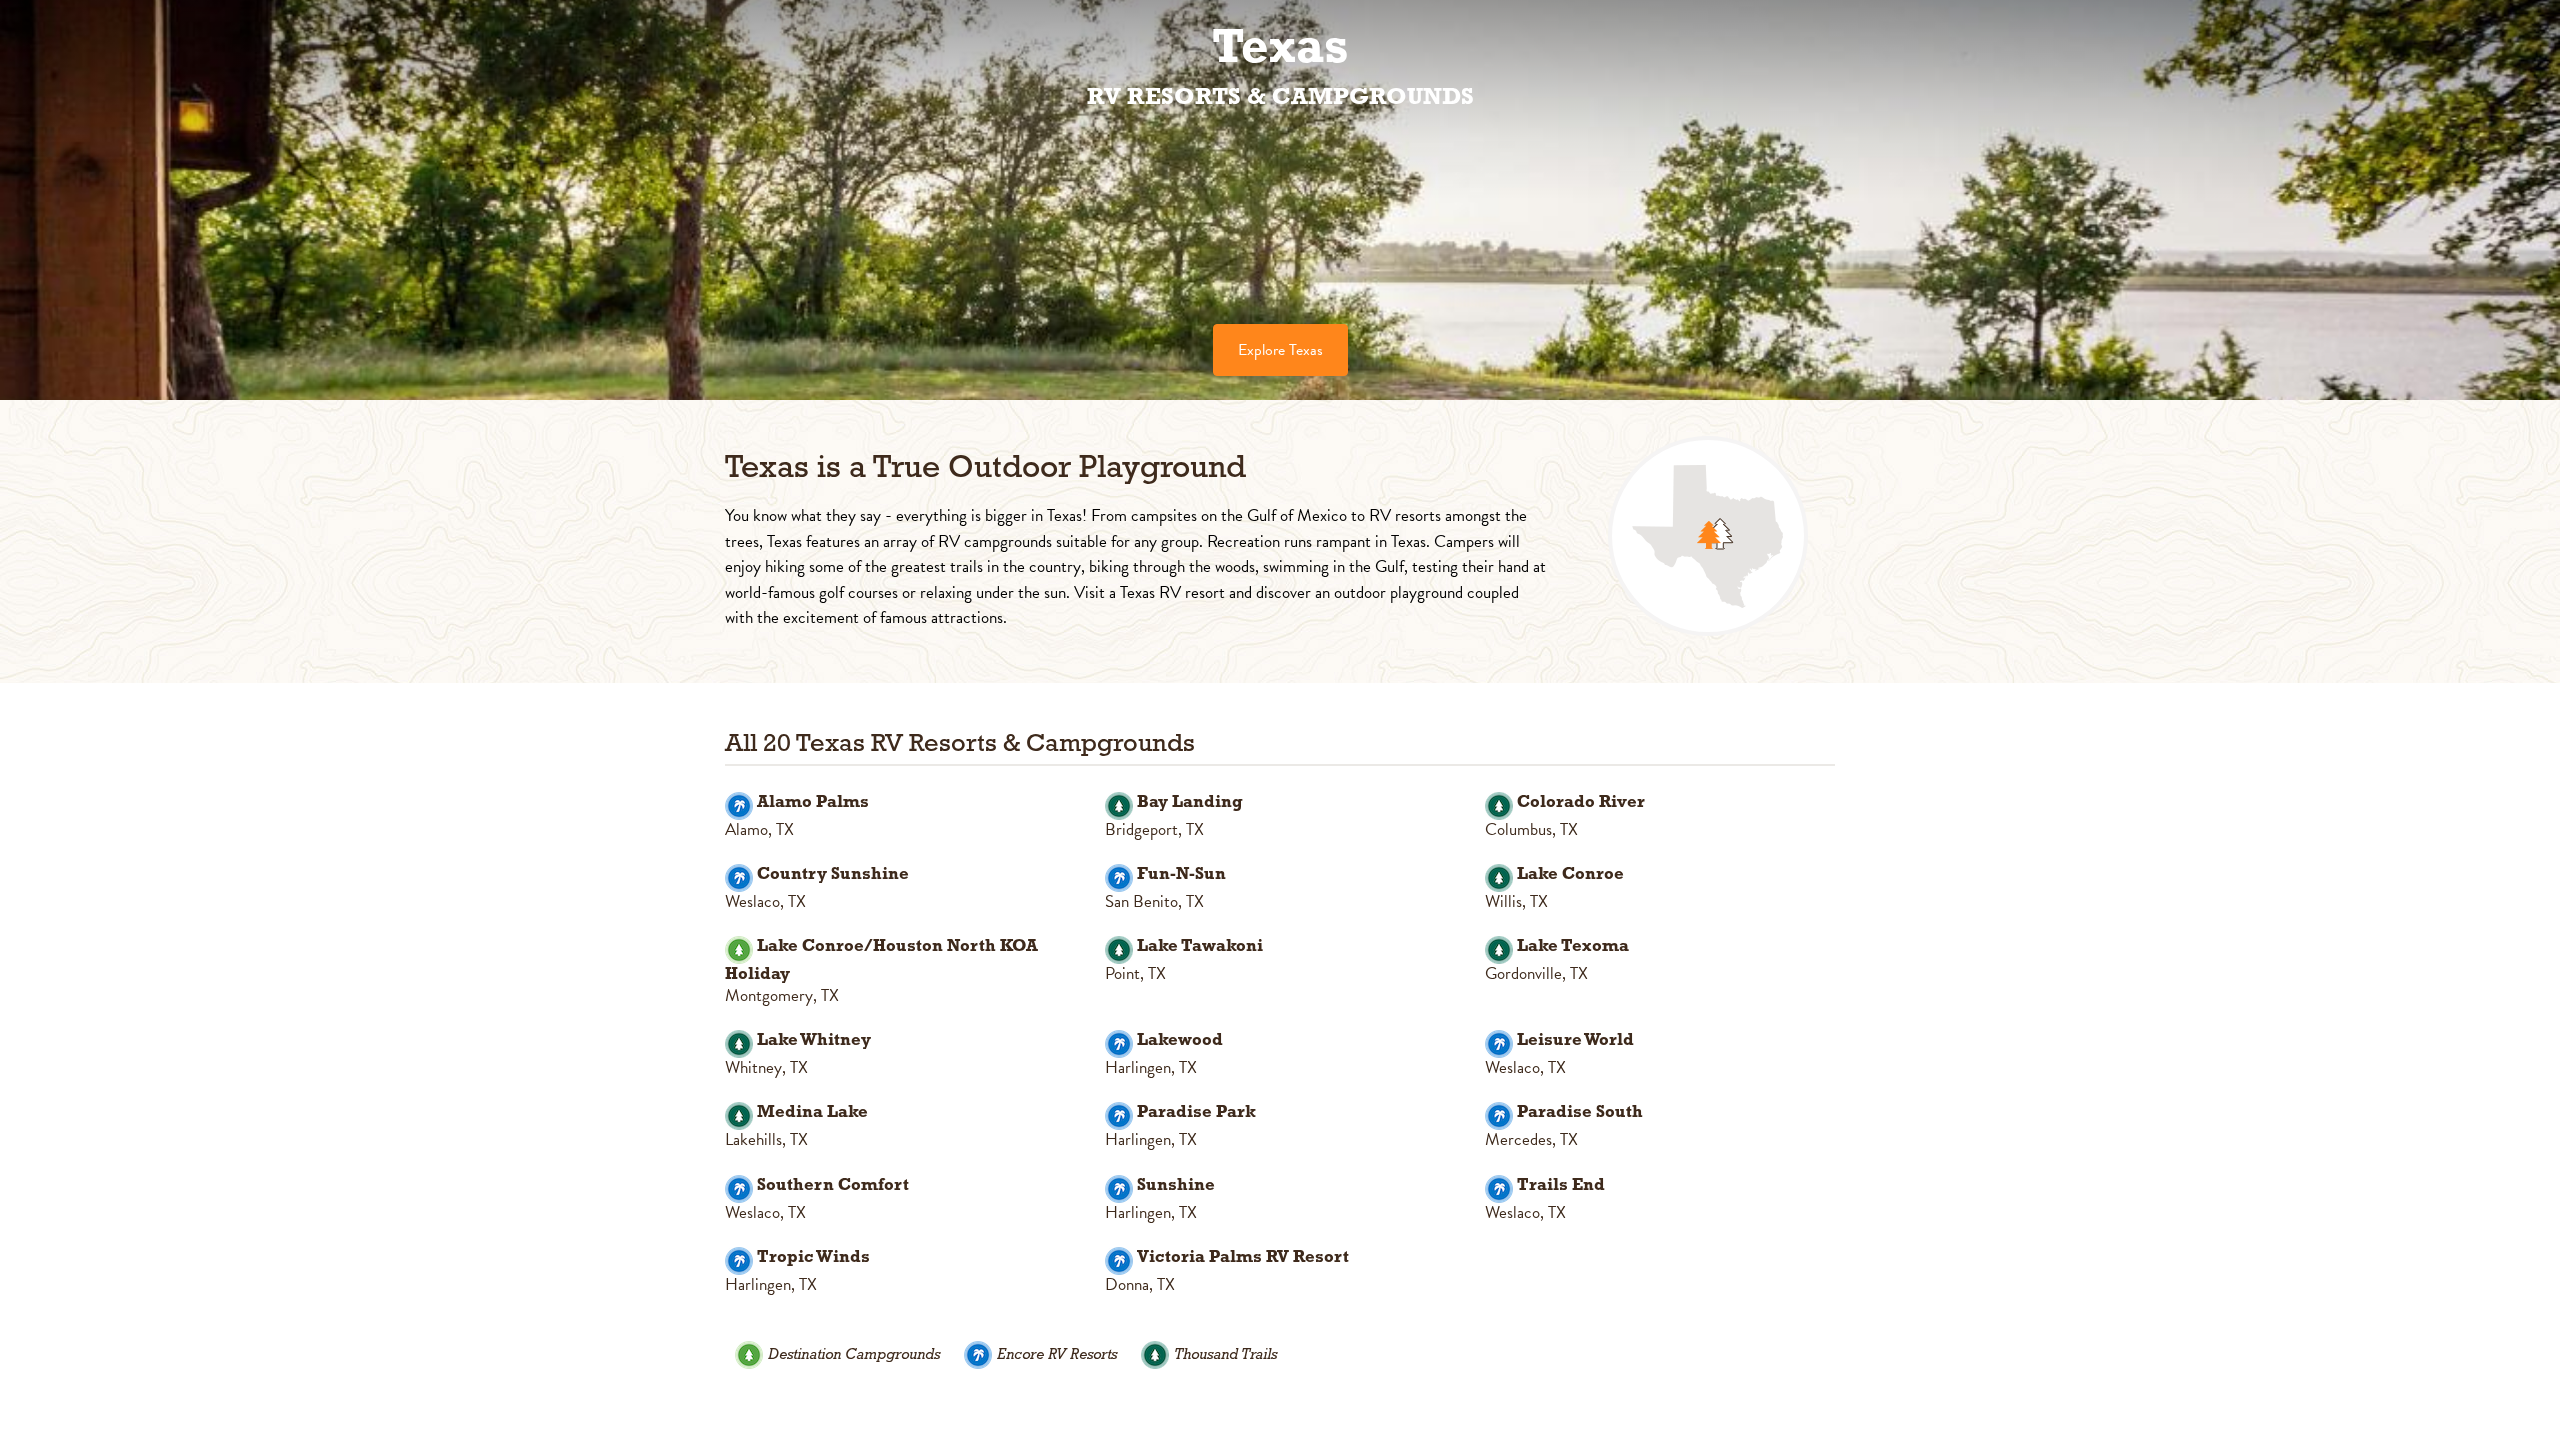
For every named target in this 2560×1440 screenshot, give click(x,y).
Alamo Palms (813, 802)
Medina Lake (812, 1112)
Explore (1280, 350)
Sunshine (1176, 1185)
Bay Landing (1190, 802)
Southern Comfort (833, 1185)
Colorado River (1581, 802)
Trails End (1561, 1185)
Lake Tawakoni (1200, 946)
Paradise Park (1196, 1112)
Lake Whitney (814, 1040)
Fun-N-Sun (1181, 874)
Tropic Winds (813, 1257)
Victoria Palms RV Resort (1243, 1257)
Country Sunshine (833, 874)
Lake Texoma (1573, 946)
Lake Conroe (1570, 874)
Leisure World (1575, 1040)
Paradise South (1580, 1112)
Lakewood (1180, 1040)
